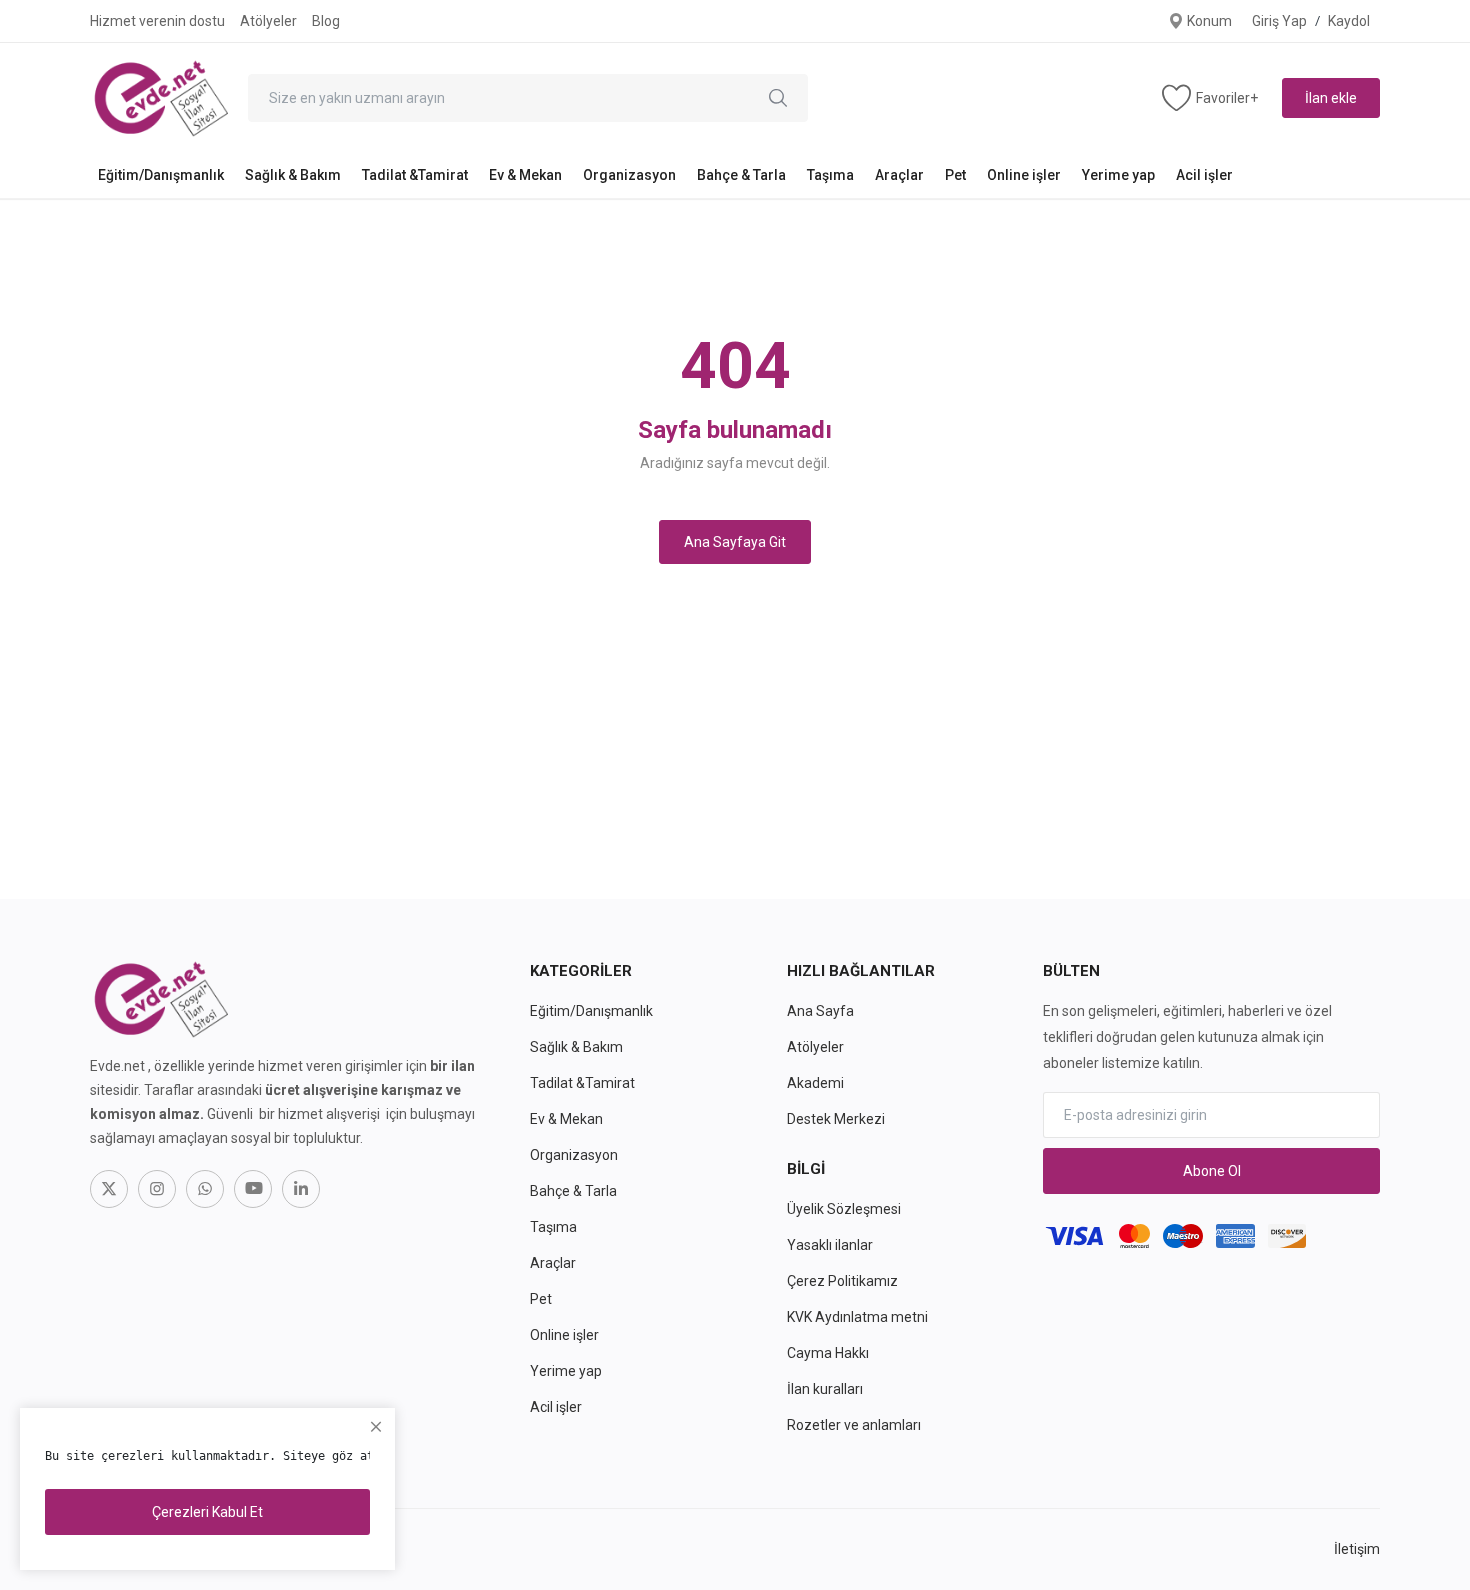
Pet (955, 175)
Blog (326, 21)
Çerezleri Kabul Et (207, 1512)
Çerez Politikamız (842, 1281)
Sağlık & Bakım (293, 175)
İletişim (1357, 1549)
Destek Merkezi (836, 1119)
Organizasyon (629, 175)
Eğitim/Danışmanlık (161, 175)
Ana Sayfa (820, 1011)
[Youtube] (253, 1189)
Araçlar (899, 175)
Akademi (815, 1083)
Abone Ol (1212, 1171)
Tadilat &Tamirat (415, 175)
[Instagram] (157, 1189)
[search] (778, 98)
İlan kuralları (825, 1389)
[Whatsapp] (205, 1189)
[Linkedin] (301, 1189)
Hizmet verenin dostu (157, 21)
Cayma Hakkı (828, 1353)
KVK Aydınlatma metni (857, 1317)
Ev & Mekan (525, 175)
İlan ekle (1331, 98)
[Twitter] (109, 1189)
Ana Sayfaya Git (735, 542)
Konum (1208, 21)
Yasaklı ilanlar (830, 1245)
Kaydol (1349, 21)
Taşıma (830, 175)
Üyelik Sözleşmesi (844, 1209)
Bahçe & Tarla (741, 175)
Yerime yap (1118, 175)
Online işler (1024, 175)
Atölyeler (268, 21)
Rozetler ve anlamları (854, 1425)
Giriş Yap (1279, 21)
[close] (376, 1427)
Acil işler (1204, 175)
